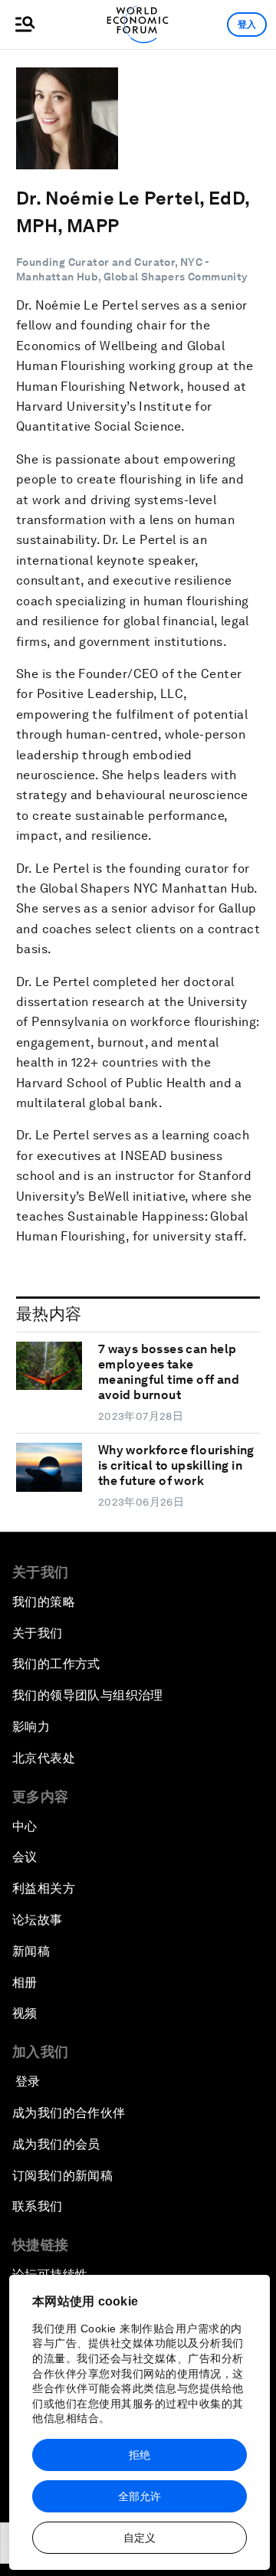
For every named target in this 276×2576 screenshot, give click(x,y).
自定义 (140, 2538)
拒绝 (140, 2455)
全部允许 (140, 2496)
